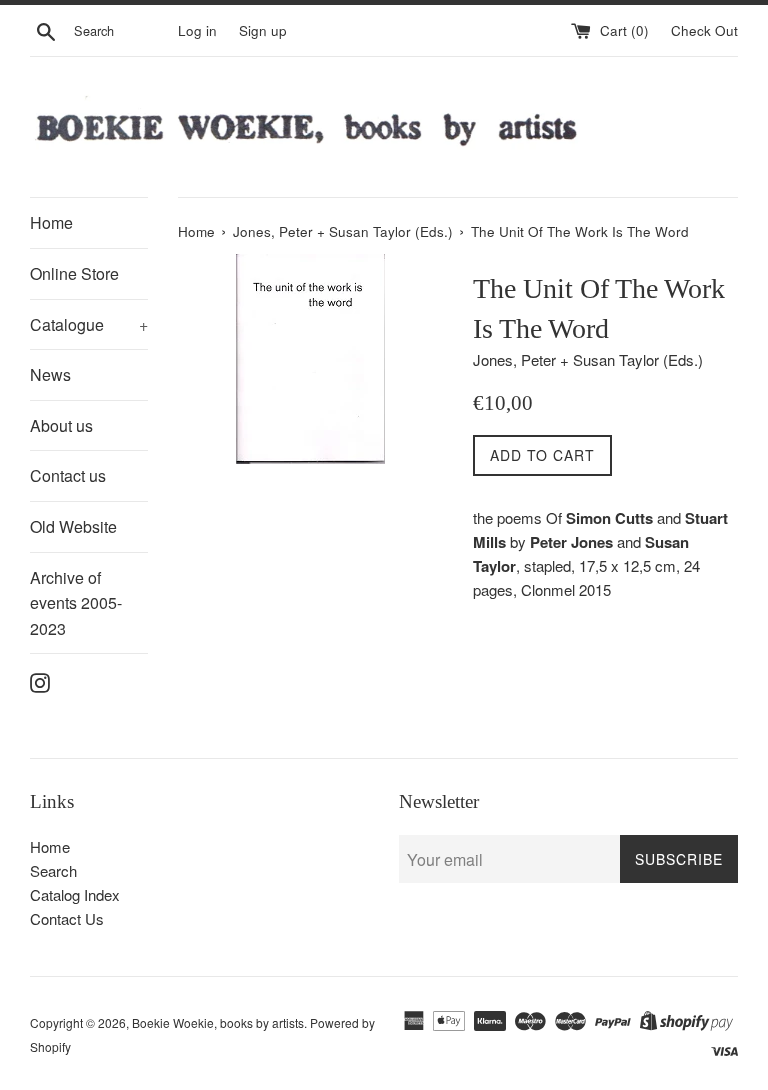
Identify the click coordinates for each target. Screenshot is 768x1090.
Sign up (263, 30)
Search (53, 870)
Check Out (704, 30)
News (50, 374)
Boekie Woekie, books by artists (218, 1022)
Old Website (73, 526)
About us (61, 425)
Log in (197, 30)
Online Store (74, 273)
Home (51, 222)
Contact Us (67, 918)
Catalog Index (75, 894)
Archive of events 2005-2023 (76, 603)
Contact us (68, 475)
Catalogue (89, 324)
